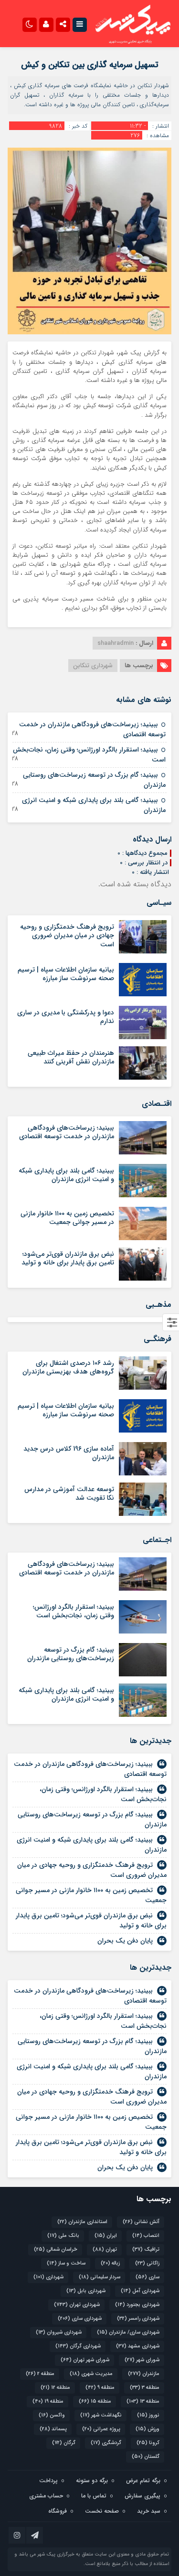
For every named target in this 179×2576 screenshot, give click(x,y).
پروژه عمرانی (101, 2429)
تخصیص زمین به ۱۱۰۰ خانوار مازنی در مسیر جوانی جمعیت (67, 1218)
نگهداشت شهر (101, 2415)
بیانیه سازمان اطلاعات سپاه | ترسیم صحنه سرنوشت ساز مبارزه (66, 974)
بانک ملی (63, 2236)
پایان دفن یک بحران (125, 1941)
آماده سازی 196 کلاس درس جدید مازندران (69, 1453)
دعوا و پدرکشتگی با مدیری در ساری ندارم (66, 1017)
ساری (147, 2277)
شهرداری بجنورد (137, 2305)
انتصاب (146, 2236)
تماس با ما (94, 2496)
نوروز (148, 2415)
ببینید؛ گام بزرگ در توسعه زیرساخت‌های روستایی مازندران (94, 780)
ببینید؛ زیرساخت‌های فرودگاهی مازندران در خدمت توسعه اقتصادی (92, 729)
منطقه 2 (40, 2374)
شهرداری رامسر (138, 2319)
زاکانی (147, 2263)
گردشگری (106, 2443)
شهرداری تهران (77, 2305)
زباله (110, 2263)
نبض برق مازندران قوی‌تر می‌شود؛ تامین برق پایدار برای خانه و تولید (68, 1258)
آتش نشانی (141, 2222)
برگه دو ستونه (92, 2481)
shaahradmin (116, 643)
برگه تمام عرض (143, 2481)
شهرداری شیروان (59, 2332)
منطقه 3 (145, 2388)
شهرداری (48, 2277)
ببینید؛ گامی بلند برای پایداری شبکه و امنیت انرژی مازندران (94, 805)
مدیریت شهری (91, 2374)
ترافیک (146, 2250)
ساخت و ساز (66, 2263)
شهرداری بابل (86, 2291)
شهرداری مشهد (138, 2346)
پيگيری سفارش (142, 2496)
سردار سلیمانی (100, 2277)
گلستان (146, 2457)
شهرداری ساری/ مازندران (128, 2332)
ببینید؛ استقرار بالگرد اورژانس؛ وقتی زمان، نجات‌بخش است (89, 755)
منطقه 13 (143, 2401)
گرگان (64, 2443)
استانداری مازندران (82, 2222)
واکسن (52, 2415)
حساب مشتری (46, 2496)
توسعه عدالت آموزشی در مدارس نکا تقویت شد (69, 1493)
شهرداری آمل (140, 2291)
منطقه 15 (95, 2401)
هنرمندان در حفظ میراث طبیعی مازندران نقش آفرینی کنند (71, 1057)
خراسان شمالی (56, 2250)
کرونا (148, 2443)
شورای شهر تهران (85, 2360)
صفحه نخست (102, 2511)
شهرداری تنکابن (93, 666)
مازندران (144, 2374)
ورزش (147, 2429)
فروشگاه (58, 2511)
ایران (106, 2236)
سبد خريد (149, 2511)
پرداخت (48, 2481)
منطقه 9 (100, 2388)
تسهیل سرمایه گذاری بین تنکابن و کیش (90, 65)
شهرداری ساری (80, 2319)
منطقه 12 (55, 2388)
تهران (105, 2250)
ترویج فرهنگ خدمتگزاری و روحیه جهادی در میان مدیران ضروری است (67, 935)
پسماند (53, 2429)
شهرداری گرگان (78, 2346)
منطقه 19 (48, 2401)
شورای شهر (142, 2360)
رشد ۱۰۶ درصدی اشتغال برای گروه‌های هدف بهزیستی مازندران (68, 1367)
